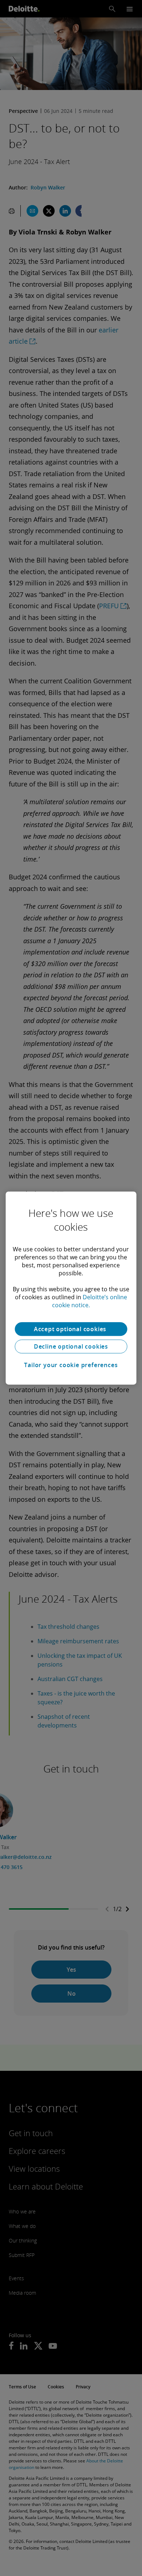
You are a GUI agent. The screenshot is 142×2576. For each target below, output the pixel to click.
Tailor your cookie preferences (71, 1365)
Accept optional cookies (71, 1329)
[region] (71, 1288)
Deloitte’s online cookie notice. (90, 1301)
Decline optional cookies (71, 1346)
